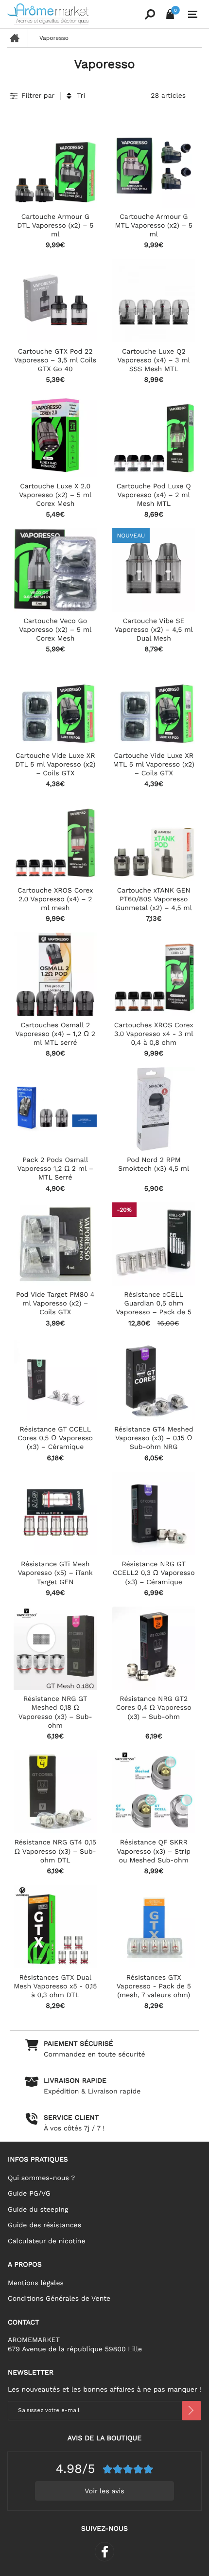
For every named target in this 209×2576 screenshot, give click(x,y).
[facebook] (104, 2552)
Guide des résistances (44, 2225)
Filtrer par (38, 96)
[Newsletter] (192, 2411)
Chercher (150, 14)
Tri (81, 96)
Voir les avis (104, 2491)
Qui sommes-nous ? (41, 2178)
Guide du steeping (38, 2210)
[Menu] (193, 15)
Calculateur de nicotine (46, 2241)
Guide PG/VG (29, 2194)
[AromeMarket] (74, 14)
